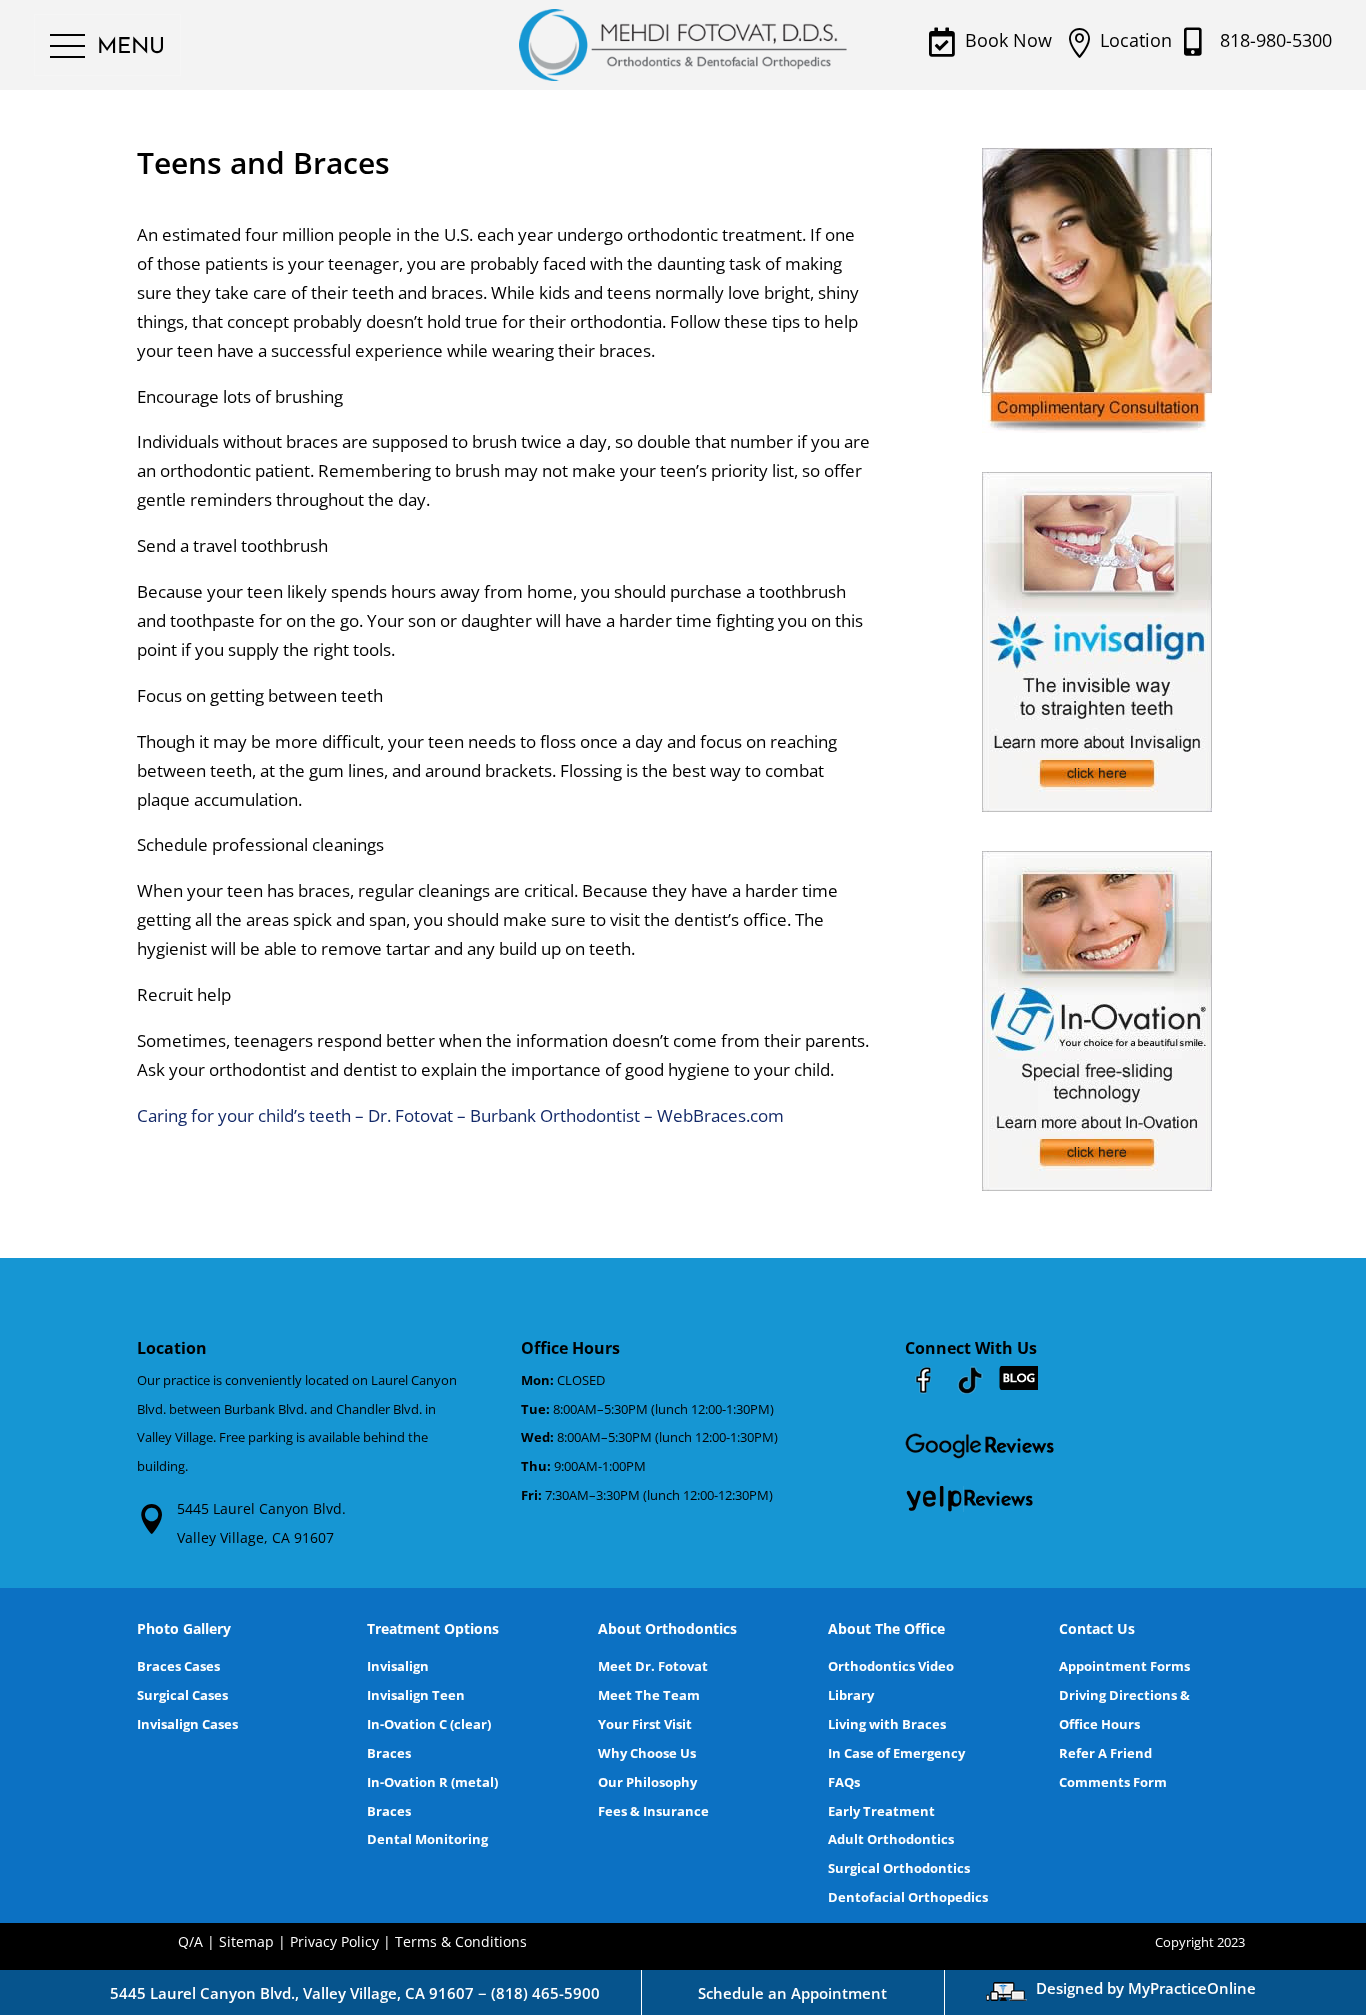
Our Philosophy (647, 1782)
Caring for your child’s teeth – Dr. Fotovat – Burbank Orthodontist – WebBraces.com (460, 1115)
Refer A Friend (1105, 1753)
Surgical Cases (182, 1695)
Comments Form (1113, 1782)
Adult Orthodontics (891, 1839)
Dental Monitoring (427, 1839)
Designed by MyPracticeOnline (1146, 1988)
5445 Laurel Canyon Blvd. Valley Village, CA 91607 (261, 1523)
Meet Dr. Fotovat (653, 1666)
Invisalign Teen (416, 1695)
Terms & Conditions (461, 1941)
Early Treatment (881, 1811)
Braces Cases (178, 1666)
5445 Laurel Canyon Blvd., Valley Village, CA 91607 (292, 1993)
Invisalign (398, 1666)
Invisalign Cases (187, 1724)
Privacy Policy (334, 1941)
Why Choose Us (647, 1753)
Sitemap (246, 1941)
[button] (107, 47)
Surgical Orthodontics (899, 1868)
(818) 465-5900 (545, 1993)
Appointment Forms (1124, 1666)
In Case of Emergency (896, 1753)
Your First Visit (645, 1724)
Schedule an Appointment (792, 1993)
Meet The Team (649, 1695)
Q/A (190, 1941)
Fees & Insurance (653, 1811)
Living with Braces (887, 1724)
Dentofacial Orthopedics (908, 1897)
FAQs (844, 1782)
